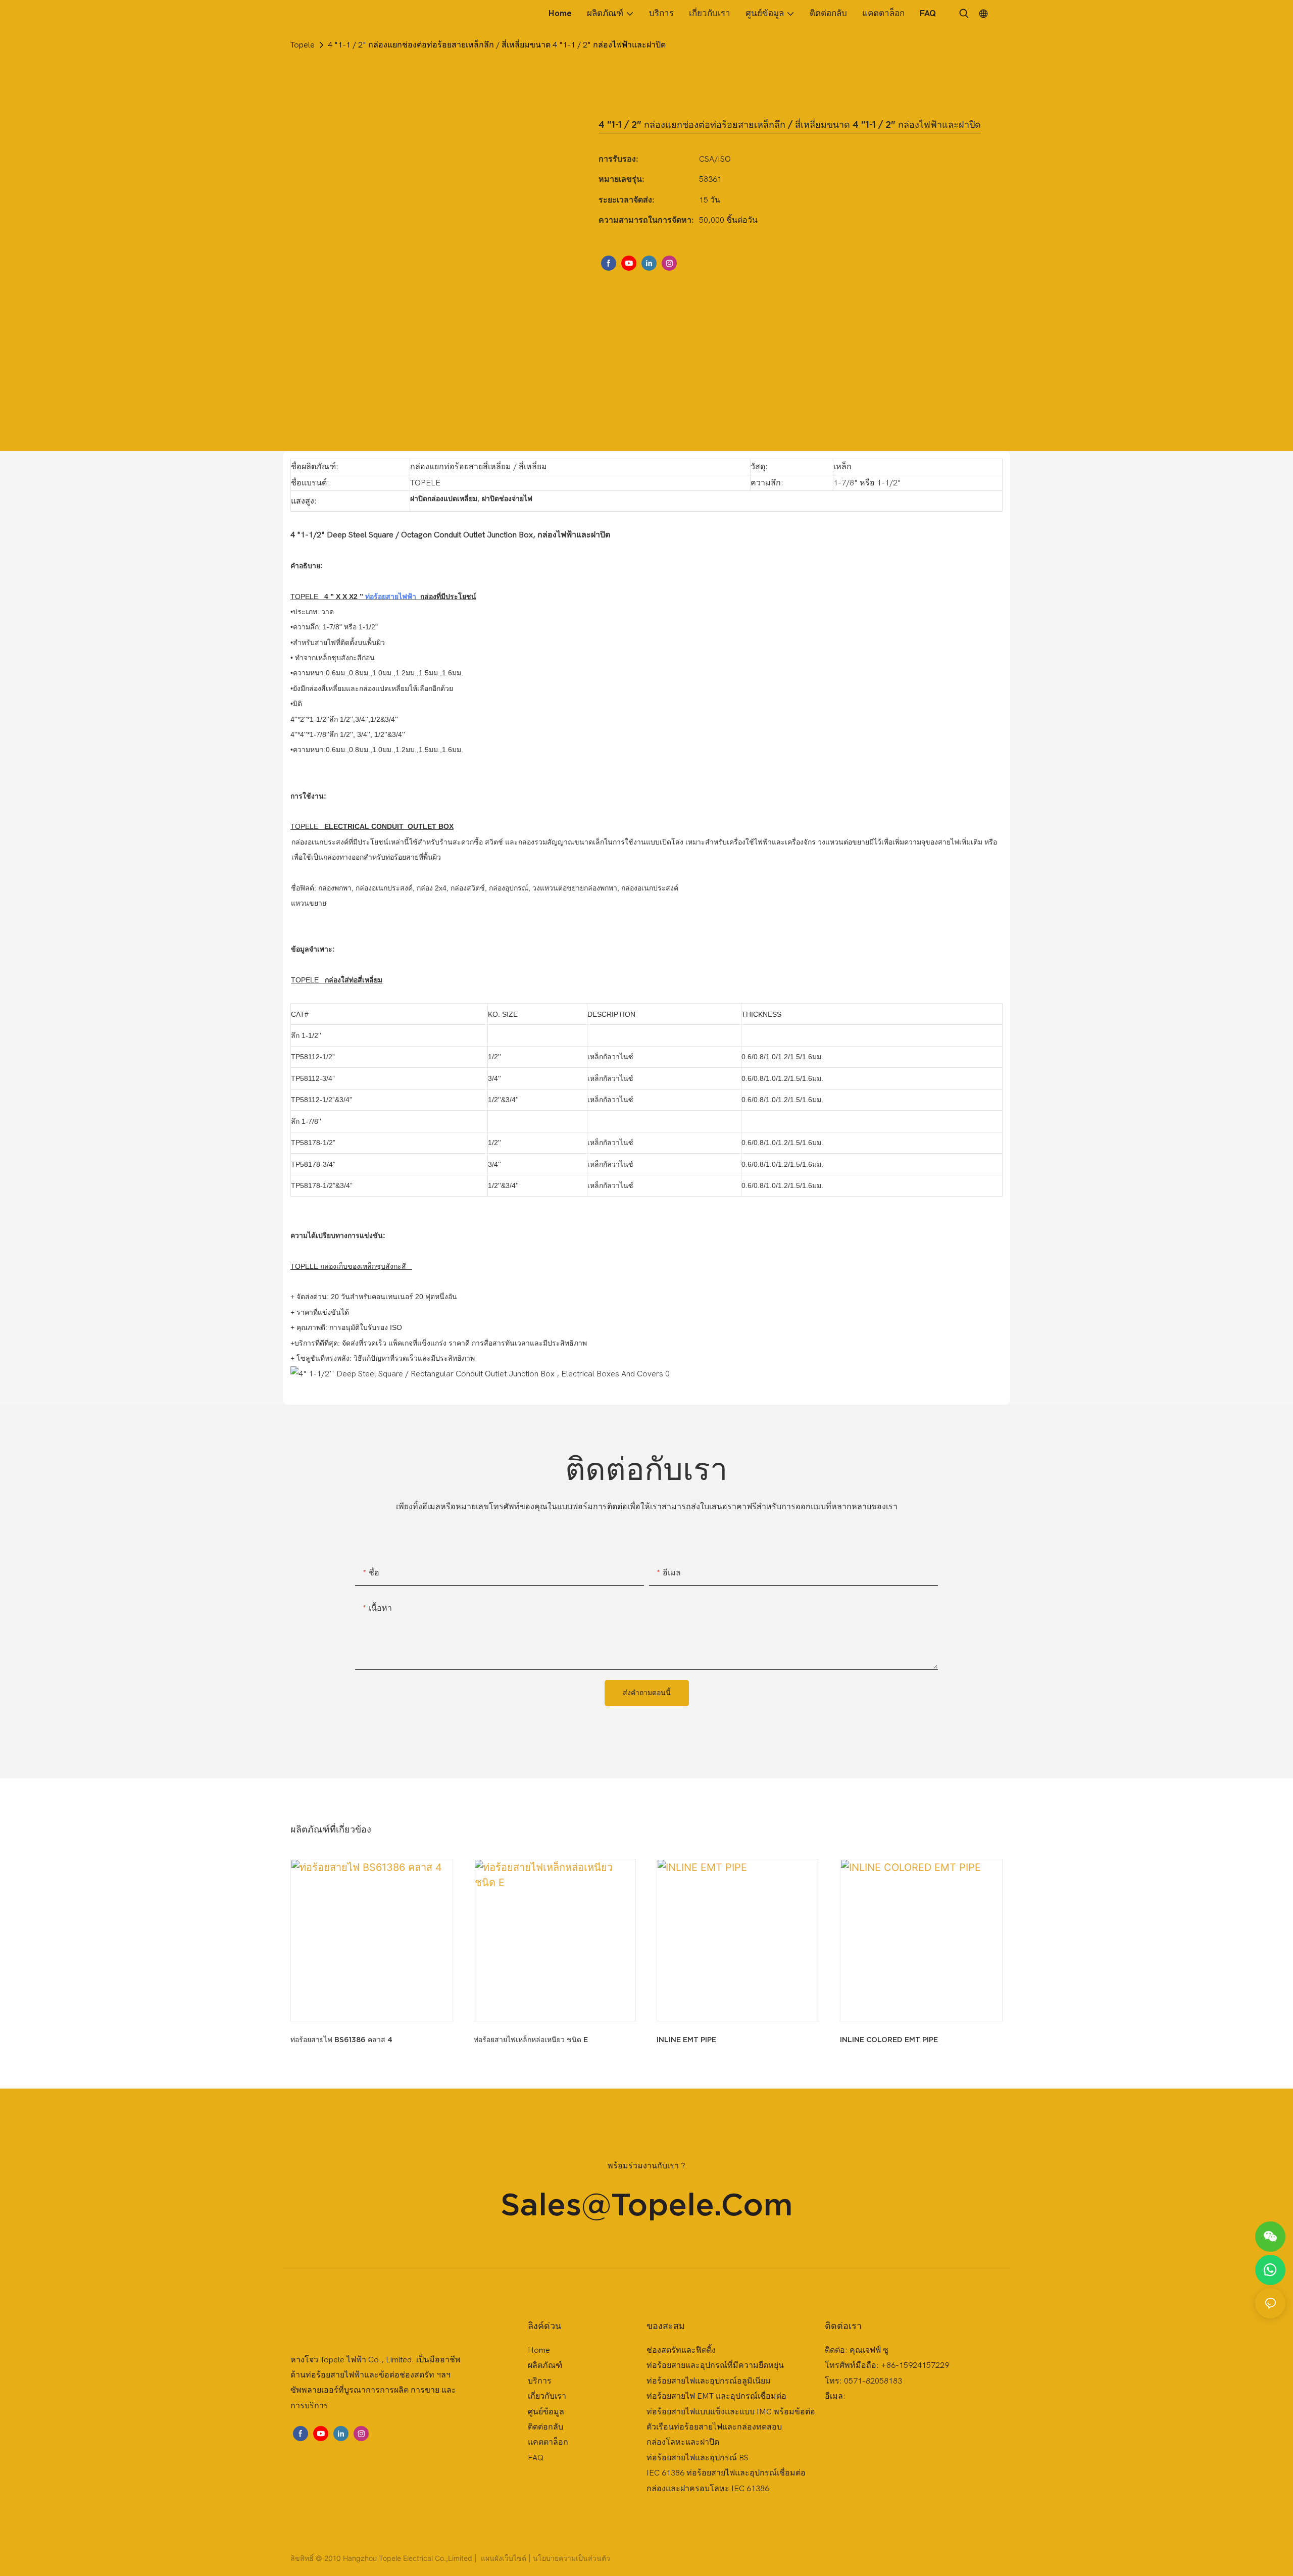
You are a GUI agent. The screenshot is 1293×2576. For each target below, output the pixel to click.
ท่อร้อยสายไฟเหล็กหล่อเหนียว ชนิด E (531, 2040)
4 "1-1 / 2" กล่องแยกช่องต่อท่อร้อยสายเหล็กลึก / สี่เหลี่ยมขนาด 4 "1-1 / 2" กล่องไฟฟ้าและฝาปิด (497, 45)
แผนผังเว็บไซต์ (504, 2558)
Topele (303, 45)
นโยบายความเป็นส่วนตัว (571, 2558)
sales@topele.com (647, 2204)
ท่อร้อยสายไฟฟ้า (391, 597)
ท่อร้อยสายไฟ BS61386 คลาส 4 (341, 2040)
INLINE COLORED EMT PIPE (889, 2040)
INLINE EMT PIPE (686, 2040)
